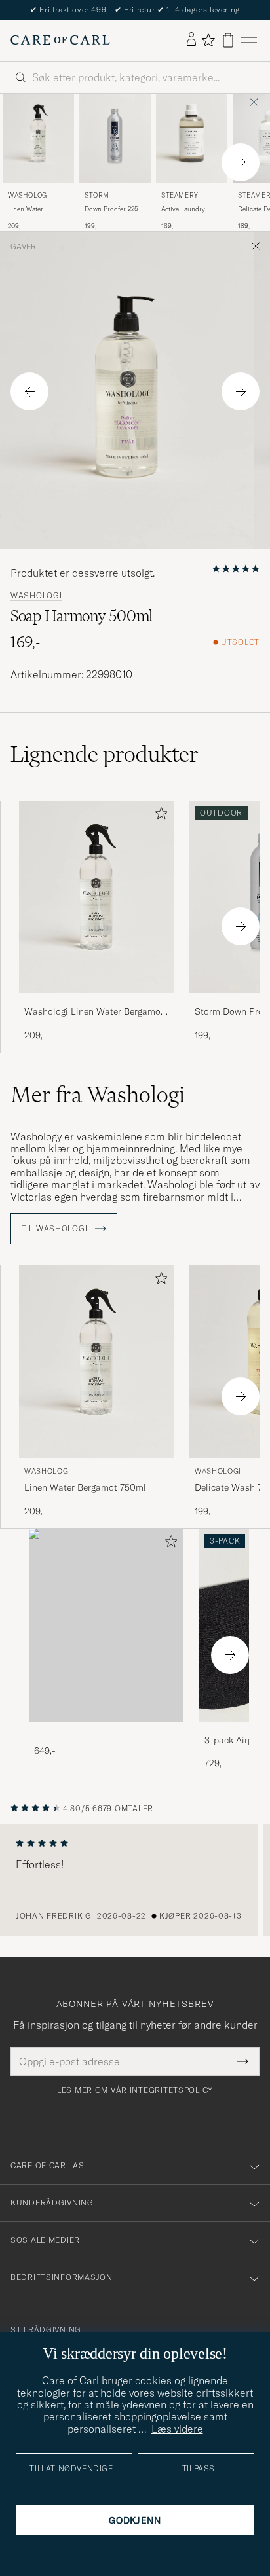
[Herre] (106, 1625)
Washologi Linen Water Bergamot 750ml (94, 1012)
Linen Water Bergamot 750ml (32, 209)
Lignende (105, 754)
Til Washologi (56, 1229)
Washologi (29, 195)
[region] (135, 1880)
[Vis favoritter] (208, 40)
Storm (97, 195)
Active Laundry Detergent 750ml (185, 209)
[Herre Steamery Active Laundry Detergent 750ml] (192, 138)
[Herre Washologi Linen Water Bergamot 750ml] (38, 138)
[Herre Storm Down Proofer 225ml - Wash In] (115, 138)
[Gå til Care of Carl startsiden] (60, 40)
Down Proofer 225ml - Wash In (115, 209)
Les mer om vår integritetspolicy (135, 2090)
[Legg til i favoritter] (159, 816)
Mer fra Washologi (98, 1095)
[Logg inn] (191, 40)
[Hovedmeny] (249, 40)
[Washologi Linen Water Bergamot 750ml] (96, 1002)
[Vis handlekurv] (228, 40)
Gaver (23, 247)
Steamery (180, 195)
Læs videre (177, 2429)
